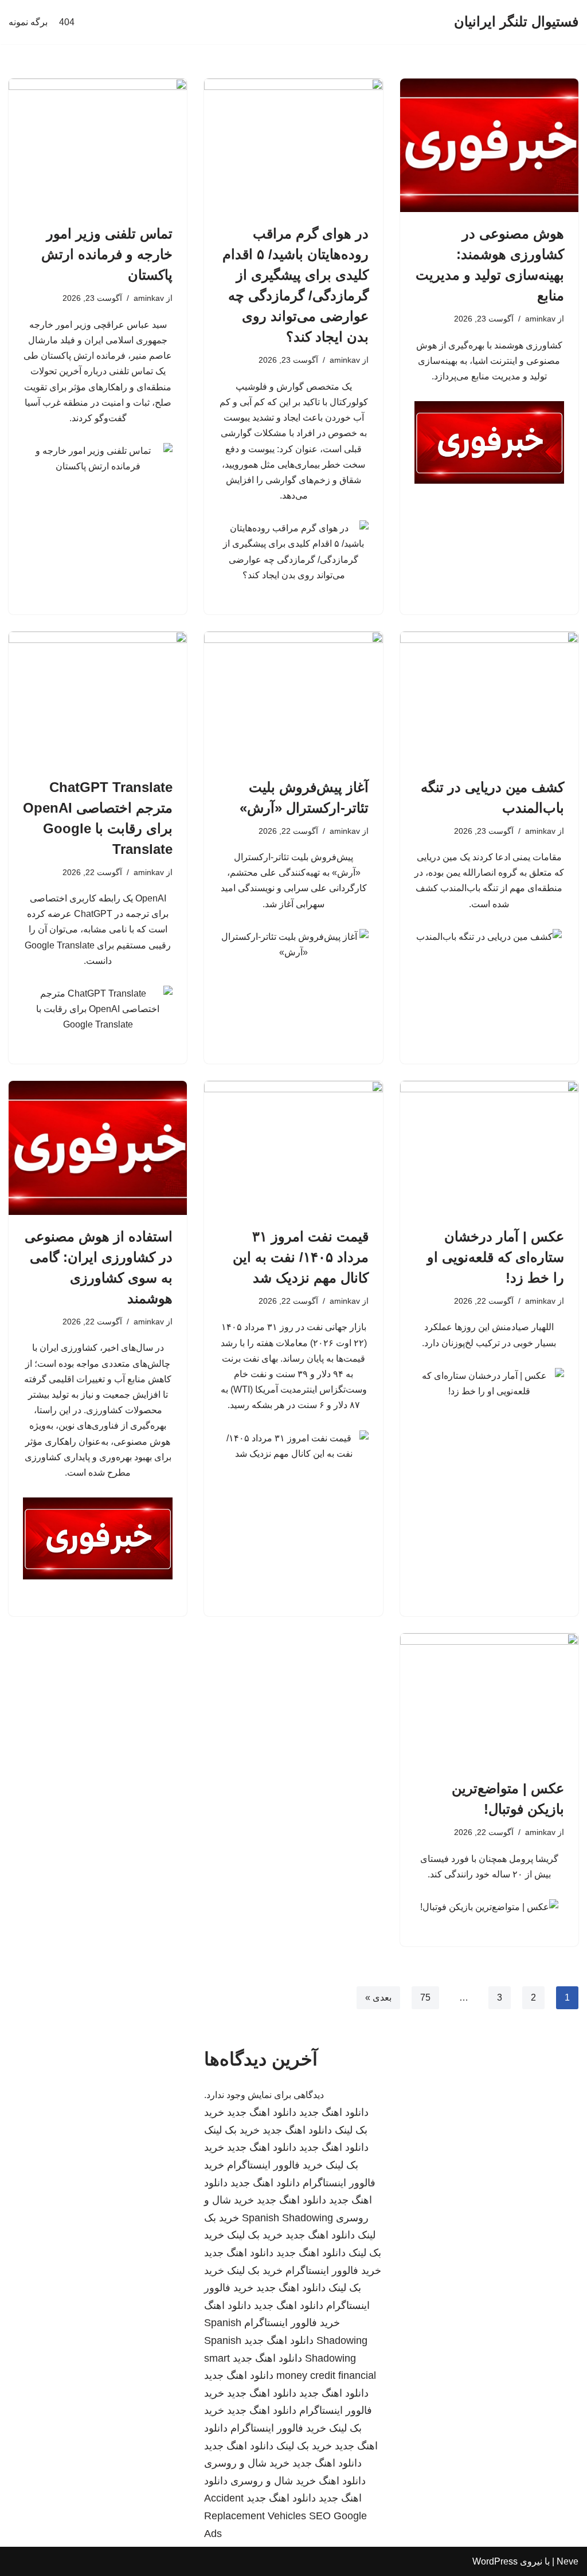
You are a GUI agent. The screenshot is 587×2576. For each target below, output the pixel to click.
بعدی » (378, 1997)
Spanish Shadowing (287, 2218)
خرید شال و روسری (247, 2463)
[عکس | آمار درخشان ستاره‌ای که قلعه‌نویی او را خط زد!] (489, 1148)
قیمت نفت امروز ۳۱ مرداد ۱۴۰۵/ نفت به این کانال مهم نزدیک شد (301, 1257)
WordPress (495, 2561)
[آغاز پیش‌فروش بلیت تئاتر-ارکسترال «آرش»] (293, 698)
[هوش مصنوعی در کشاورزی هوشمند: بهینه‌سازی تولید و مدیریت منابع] (489, 145)
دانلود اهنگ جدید (334, 2112)
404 (67, 22)
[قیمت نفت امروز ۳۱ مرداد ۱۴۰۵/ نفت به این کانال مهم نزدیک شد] (293, 1148)
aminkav (540, 319)
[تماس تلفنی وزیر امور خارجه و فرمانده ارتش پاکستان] (98, 145)
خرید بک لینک (232, 2130)
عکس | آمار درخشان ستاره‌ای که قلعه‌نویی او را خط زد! (496, 1257)
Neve (568, 2561)
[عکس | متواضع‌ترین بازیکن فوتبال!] (489, 1700)
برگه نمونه (28, 22)
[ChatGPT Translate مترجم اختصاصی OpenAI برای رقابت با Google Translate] (98, 698)
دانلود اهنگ (228, 2306)
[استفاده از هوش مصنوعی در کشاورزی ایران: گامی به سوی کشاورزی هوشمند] (98, 1148)
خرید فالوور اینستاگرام (275, 2165)
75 (425, 1997)
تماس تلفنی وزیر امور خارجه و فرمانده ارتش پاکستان (107, 254)
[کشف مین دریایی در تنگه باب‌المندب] (489, 698)
